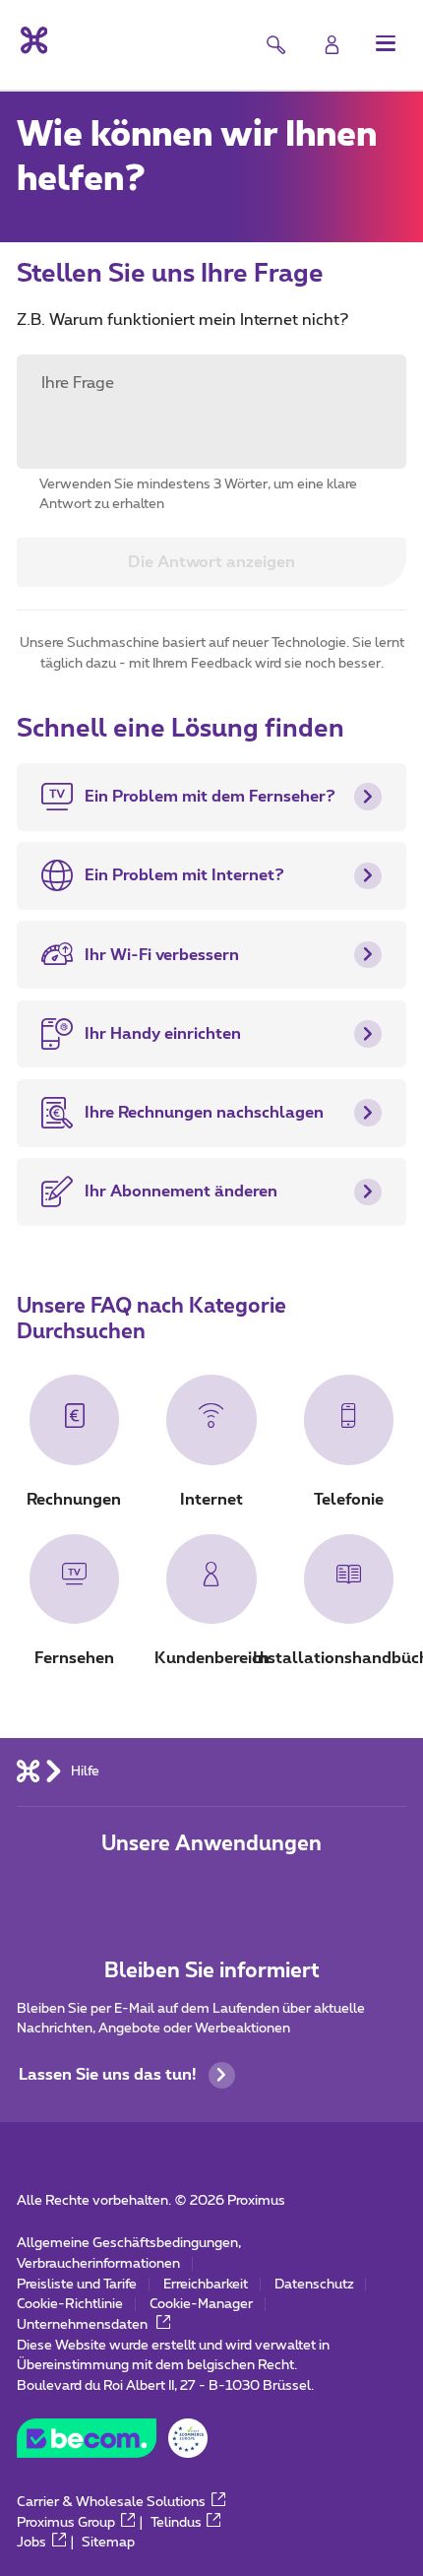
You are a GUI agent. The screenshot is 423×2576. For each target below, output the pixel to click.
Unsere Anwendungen (211, 1844)
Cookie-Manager (201, 2304)
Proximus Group (66, 2523)
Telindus (176, 2523)
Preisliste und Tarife (77, 2285)
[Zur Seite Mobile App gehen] (148, 1891)
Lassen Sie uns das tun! (108, 2075)
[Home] (28, 1771)
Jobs (31, 2543)
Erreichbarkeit (206, 2285)
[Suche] (276, 45)
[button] (386, 43)
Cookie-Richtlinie (70, 2304)
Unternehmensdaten (84, 2325)
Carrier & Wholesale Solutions (111, 2502)
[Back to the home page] (32, 41)
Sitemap (108, 2543)
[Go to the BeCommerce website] (112, 2444)
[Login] (332, 45)
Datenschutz (314, 2285)
